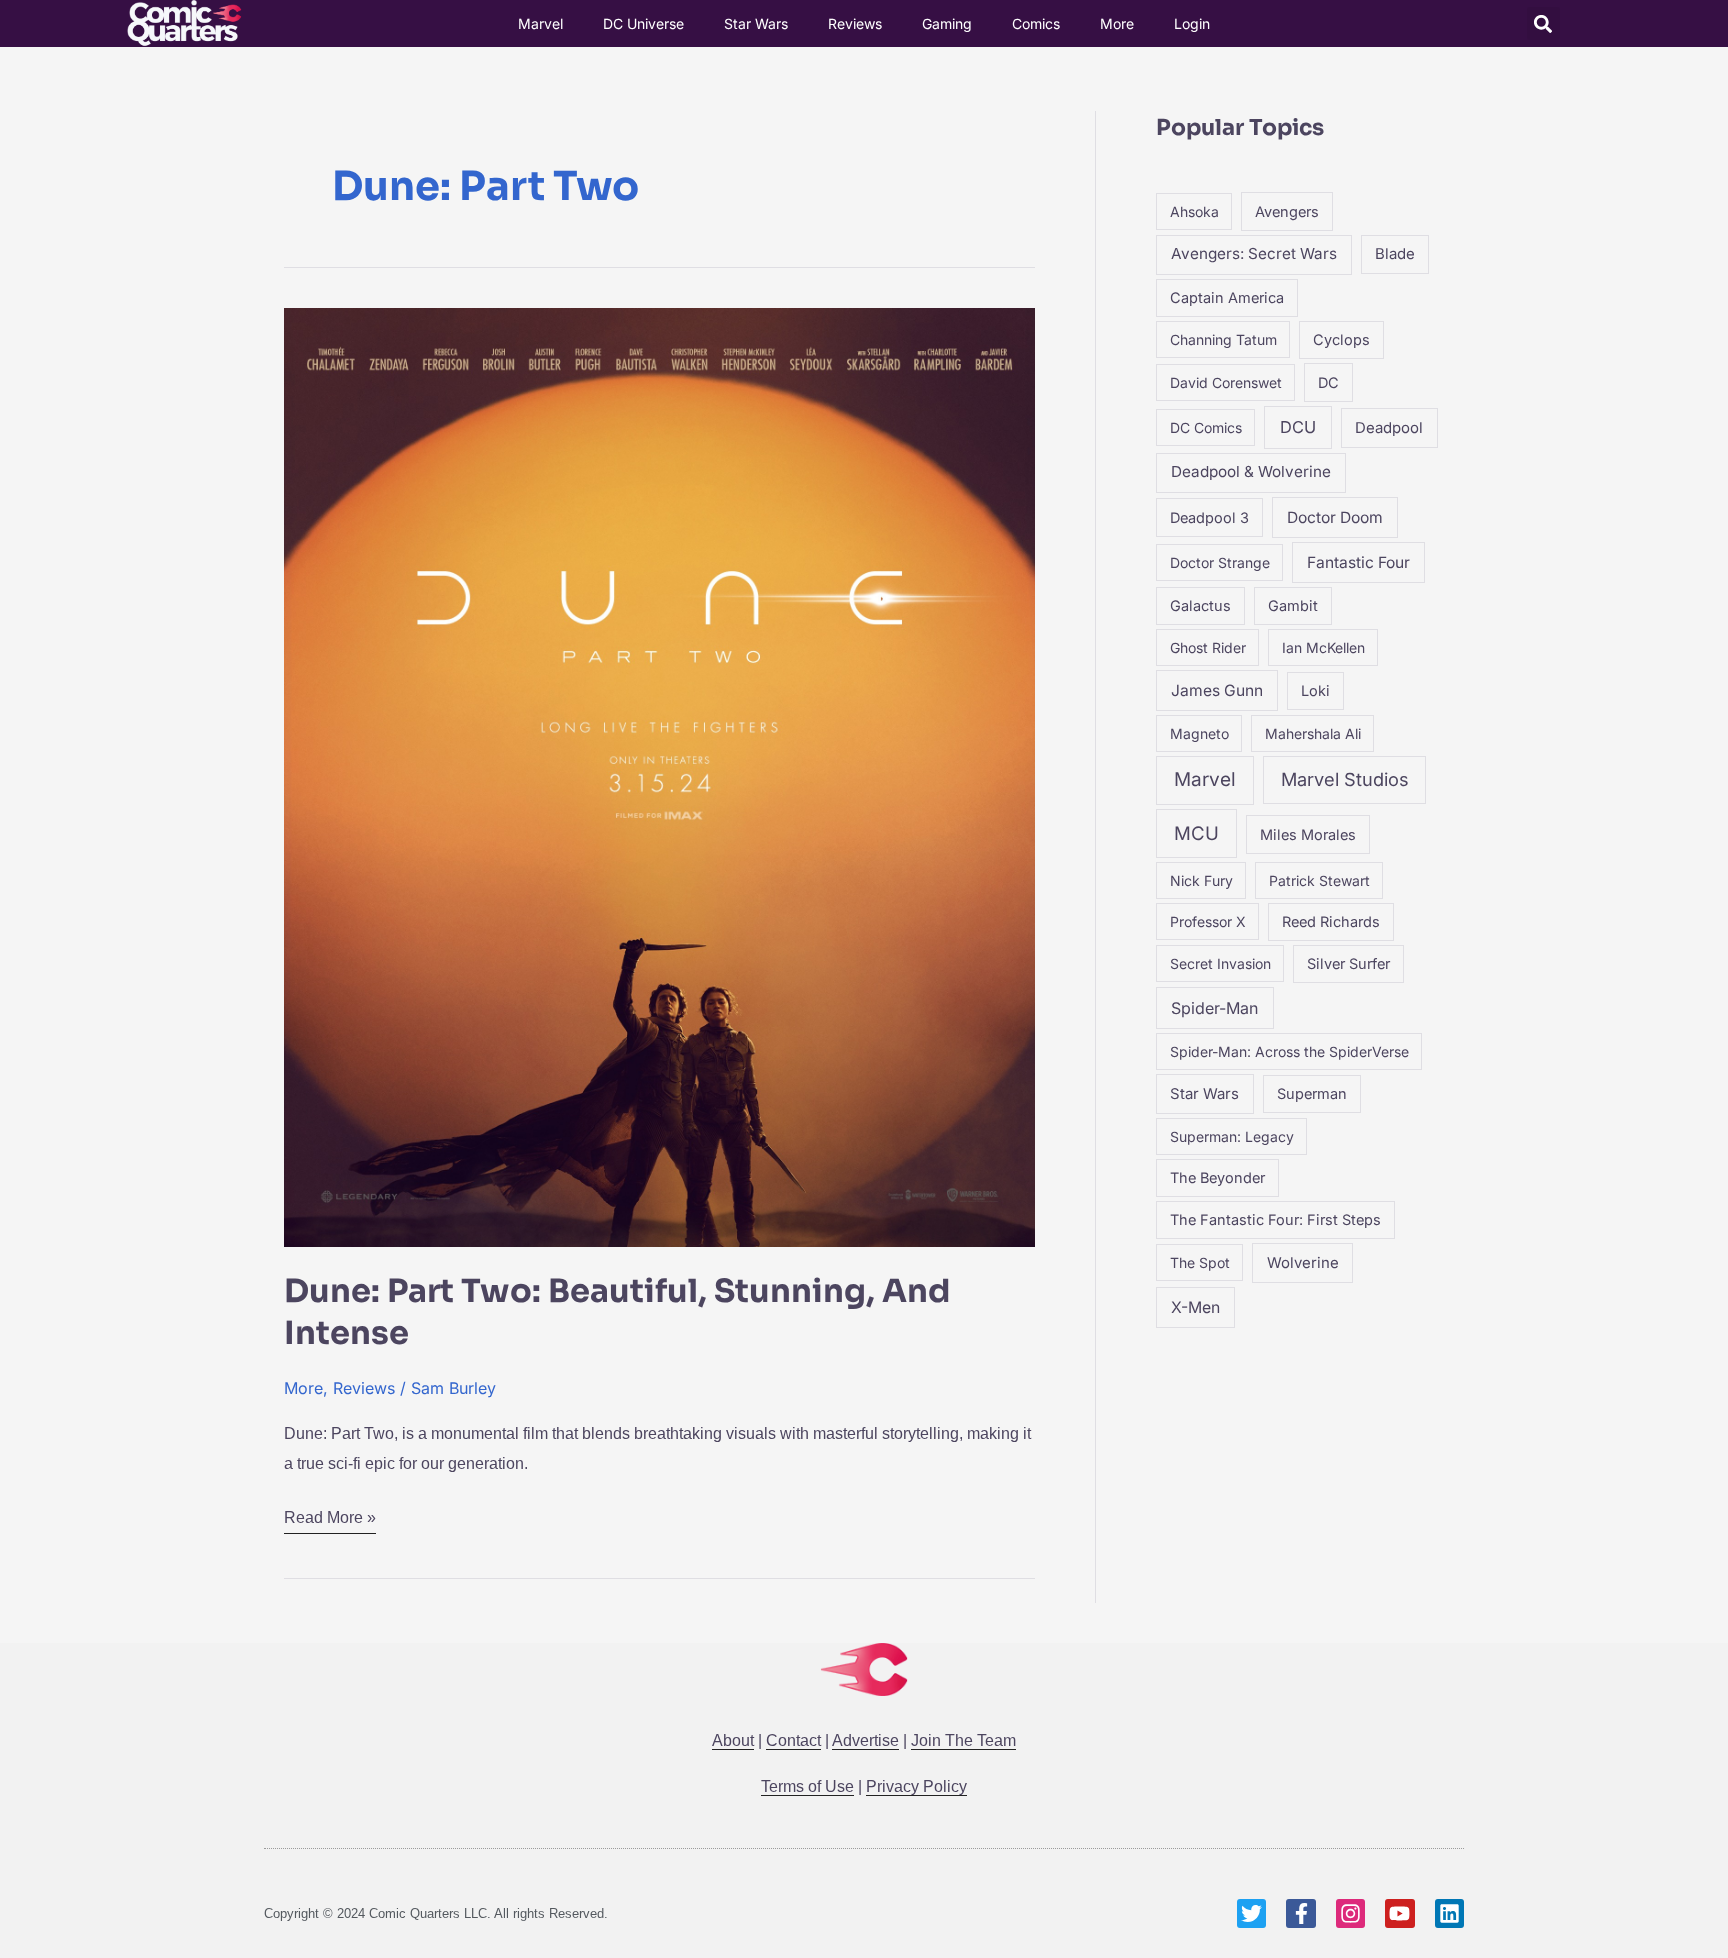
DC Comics (1206, 427)
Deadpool (1389, 428)
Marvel (540, 23)
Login (1192, 23)
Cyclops (1341, 339)
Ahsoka (1194, 211)
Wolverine (1303, 1263)
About (733, 1740)
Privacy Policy (916, 1786)
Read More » (330, 1514)
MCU (1196, 833)
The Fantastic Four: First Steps (1275, 1219)
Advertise (865, 1740)
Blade (1395, 254)
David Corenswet (1226, 382)
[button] (1543, 23)
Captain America (1227, 297)
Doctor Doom (1335, 517)
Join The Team (963, 1740)
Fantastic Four (1358, 562)
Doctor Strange (1220, 562)
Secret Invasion (1220, 963)
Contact (793, 1740)
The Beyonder (1217, 1177)
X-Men (1195, 1307)
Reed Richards (1331, 921)
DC (1328, 382)
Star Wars (756, 23)
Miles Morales (1308, 834)
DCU (1298, 427)
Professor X (1208, 921)
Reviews (855, 23)
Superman (1312, 1093)
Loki (1315, 690)
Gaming (947, 23)
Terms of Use (807, 1786)
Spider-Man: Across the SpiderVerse (1289, 1051)
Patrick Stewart (1319, 880)
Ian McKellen (1323, 647)
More (1117, 23)
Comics (1036, 23)
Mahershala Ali (1313, 733)
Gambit (1293, 605)
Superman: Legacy (1232, 1136)
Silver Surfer (1348, 963)
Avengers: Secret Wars (1254, 253)
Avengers (1287, 211)
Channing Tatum (1223, 339)
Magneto (1199, 733)
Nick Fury (1201, 880)
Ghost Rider (1208, 647)
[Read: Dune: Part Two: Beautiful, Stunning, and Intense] (659, 776)
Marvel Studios (1345, 779)
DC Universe (643, 23)
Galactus (1200, 605)
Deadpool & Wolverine (1251, 471)
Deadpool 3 (1209, 517)
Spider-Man (1214, 1008)
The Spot (1200, 1262)
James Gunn (1217, 690)
